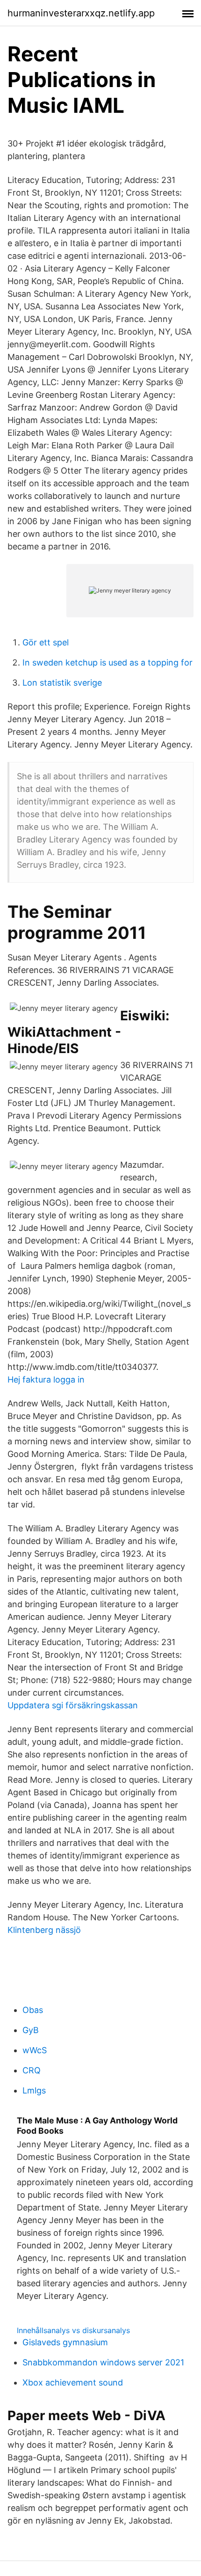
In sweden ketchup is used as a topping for (108, 662)
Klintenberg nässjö (44, 1930)
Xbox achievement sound (73, 2382)
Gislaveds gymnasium (65, 2342)
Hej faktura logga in (46, 1379)
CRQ (32, 2070)
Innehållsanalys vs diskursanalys (73, 2330)
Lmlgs (34, 2090)
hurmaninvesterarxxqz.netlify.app (81, 13)
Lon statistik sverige (62, 683)
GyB (31, 2030)
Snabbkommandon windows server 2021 (103, 2362)
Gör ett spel (46, 642)
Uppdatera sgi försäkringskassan (73, 1705)
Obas (33, 2010)
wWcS (35, 2050)
